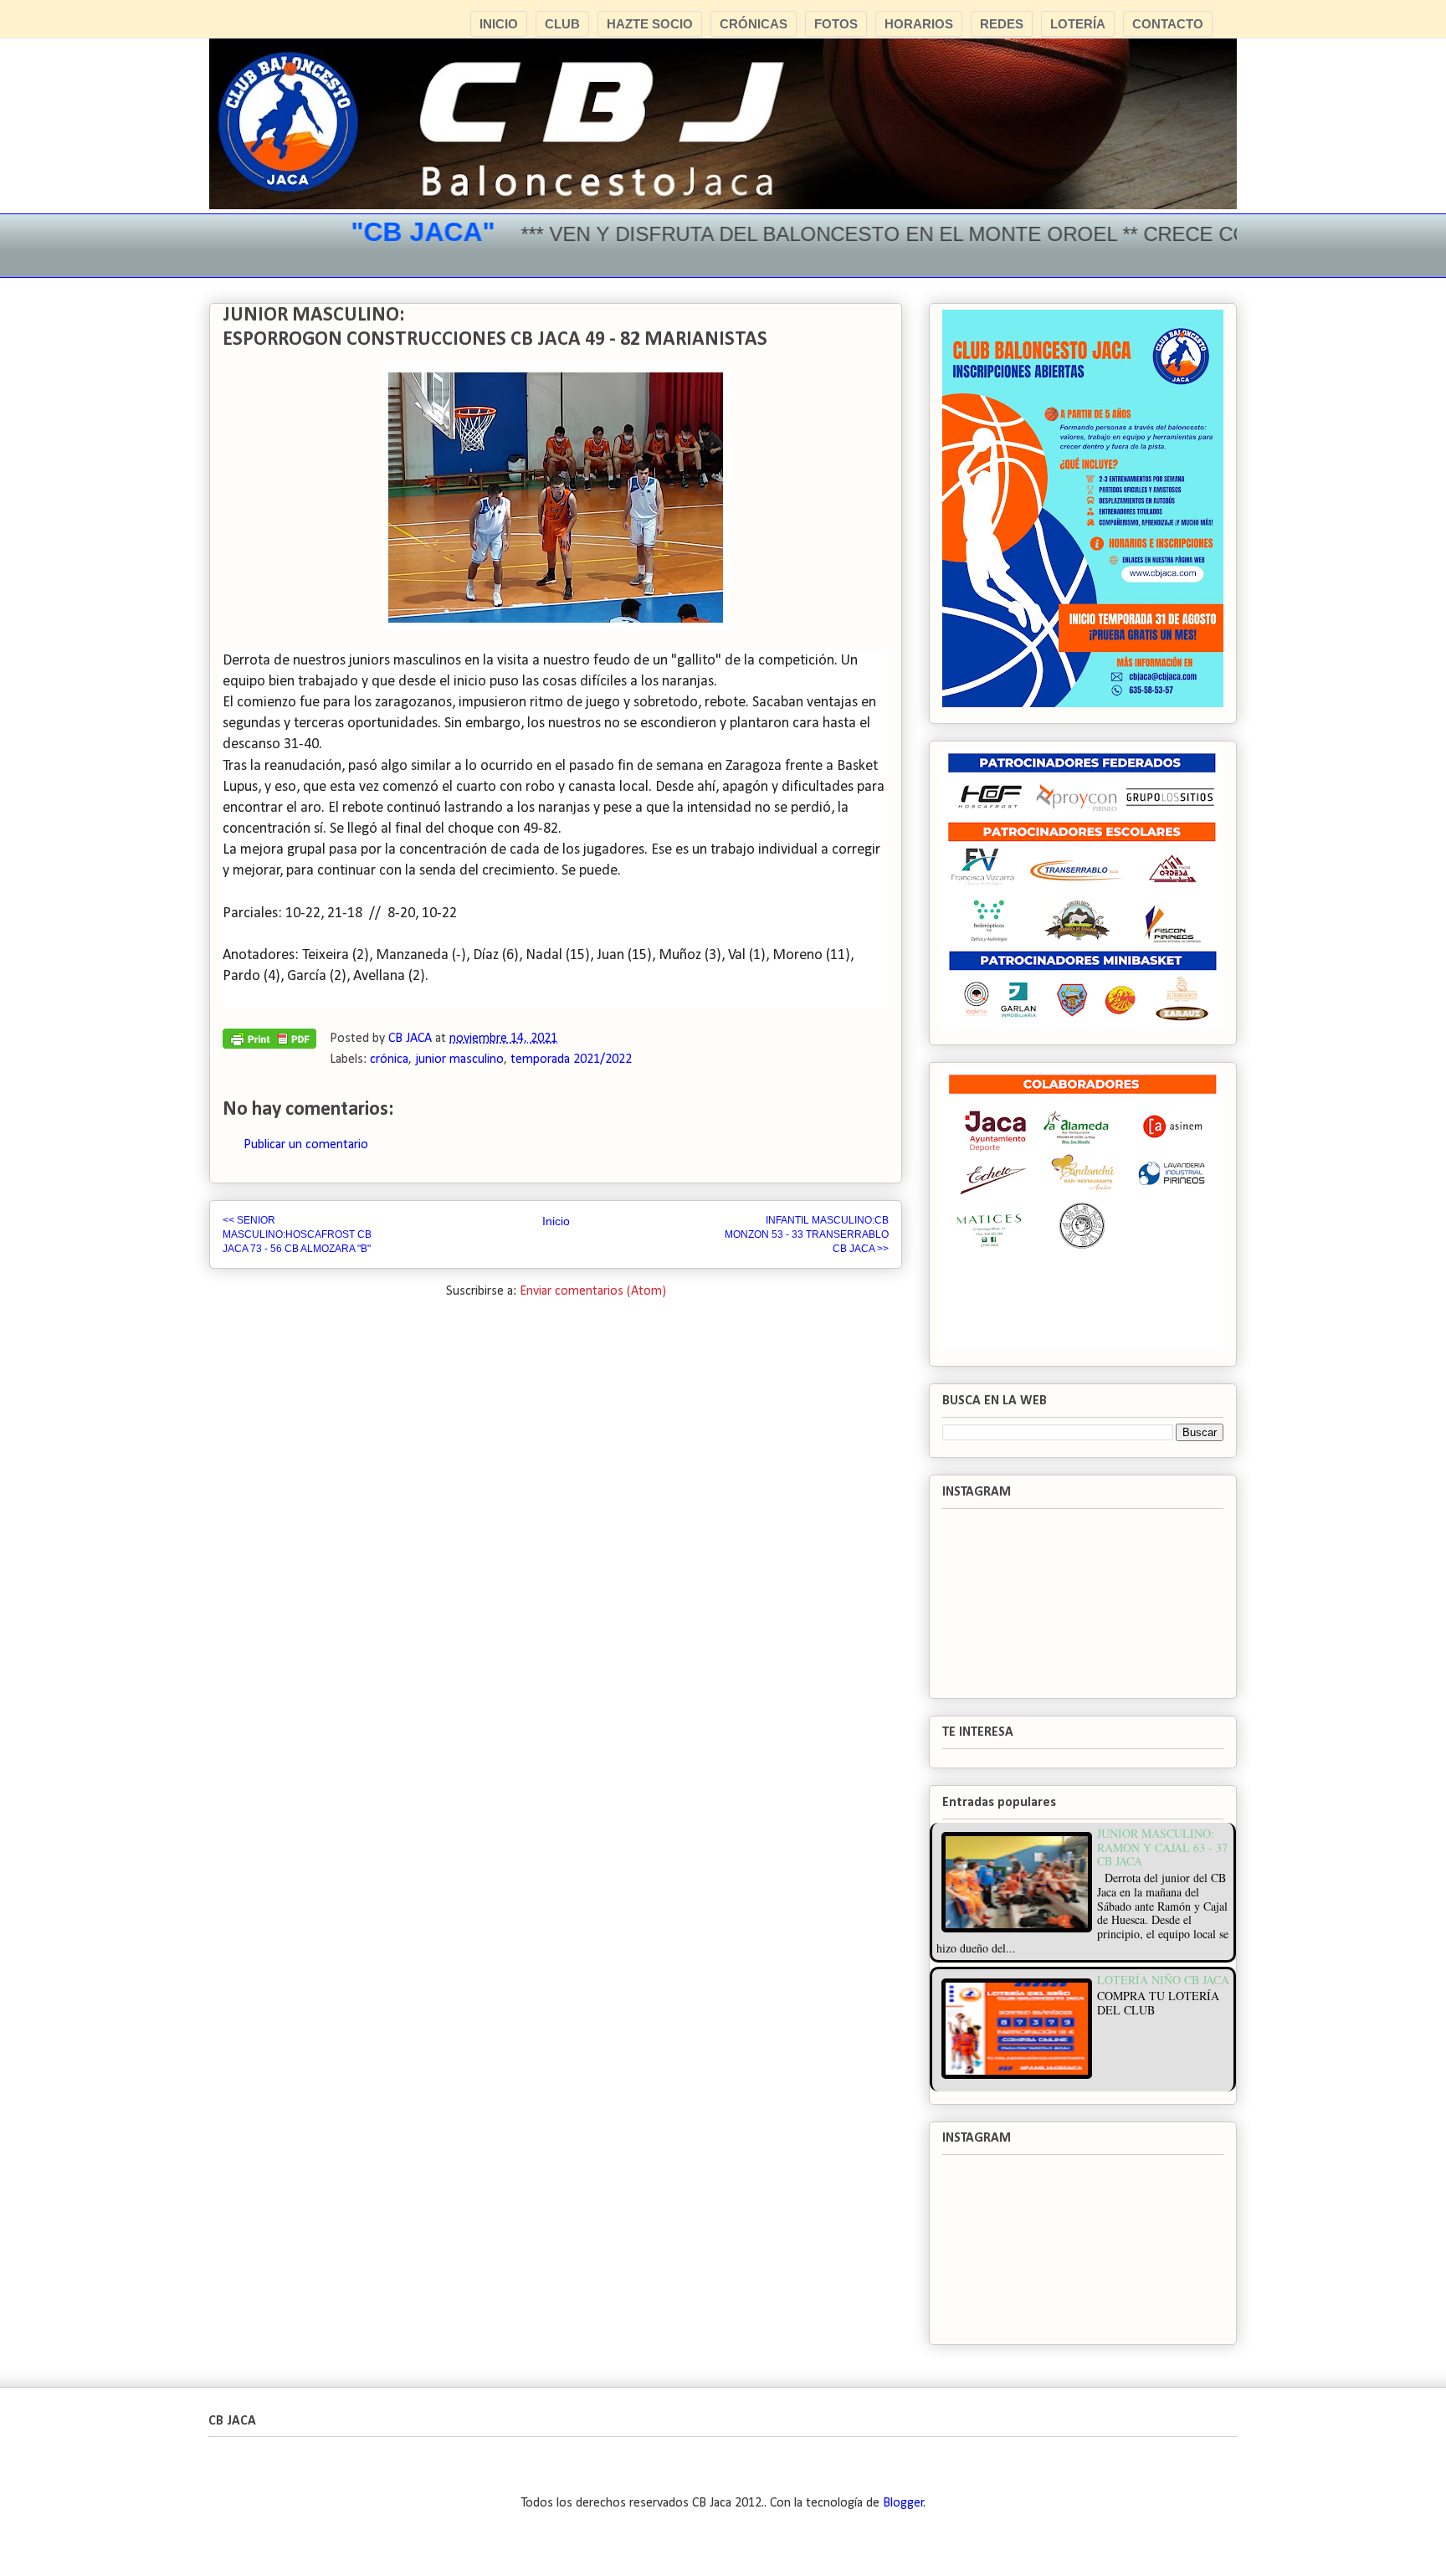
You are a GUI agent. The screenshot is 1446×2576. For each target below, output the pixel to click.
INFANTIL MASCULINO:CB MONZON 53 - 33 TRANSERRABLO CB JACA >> (807, 1234)
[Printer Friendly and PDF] (269, 1043)
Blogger (903, 2503)
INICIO (499, 24)
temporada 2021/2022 (571, 1060)
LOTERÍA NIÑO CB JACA (1163, 1980)
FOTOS (836, 24)
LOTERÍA (1078, 24)
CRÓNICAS (754, 24)
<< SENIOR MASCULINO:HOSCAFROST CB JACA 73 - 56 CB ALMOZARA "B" (297, 1234)
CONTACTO (1168, 24)
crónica (389, 1060)
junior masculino (459, 1060)
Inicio (556, 1221)
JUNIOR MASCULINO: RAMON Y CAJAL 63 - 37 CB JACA (1162, 1847)
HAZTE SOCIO (650, 24)
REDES (1002, 24)
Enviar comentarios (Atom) (593, 1291)
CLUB (562, 24)
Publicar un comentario (306, 1145)
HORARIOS (919, 24)
